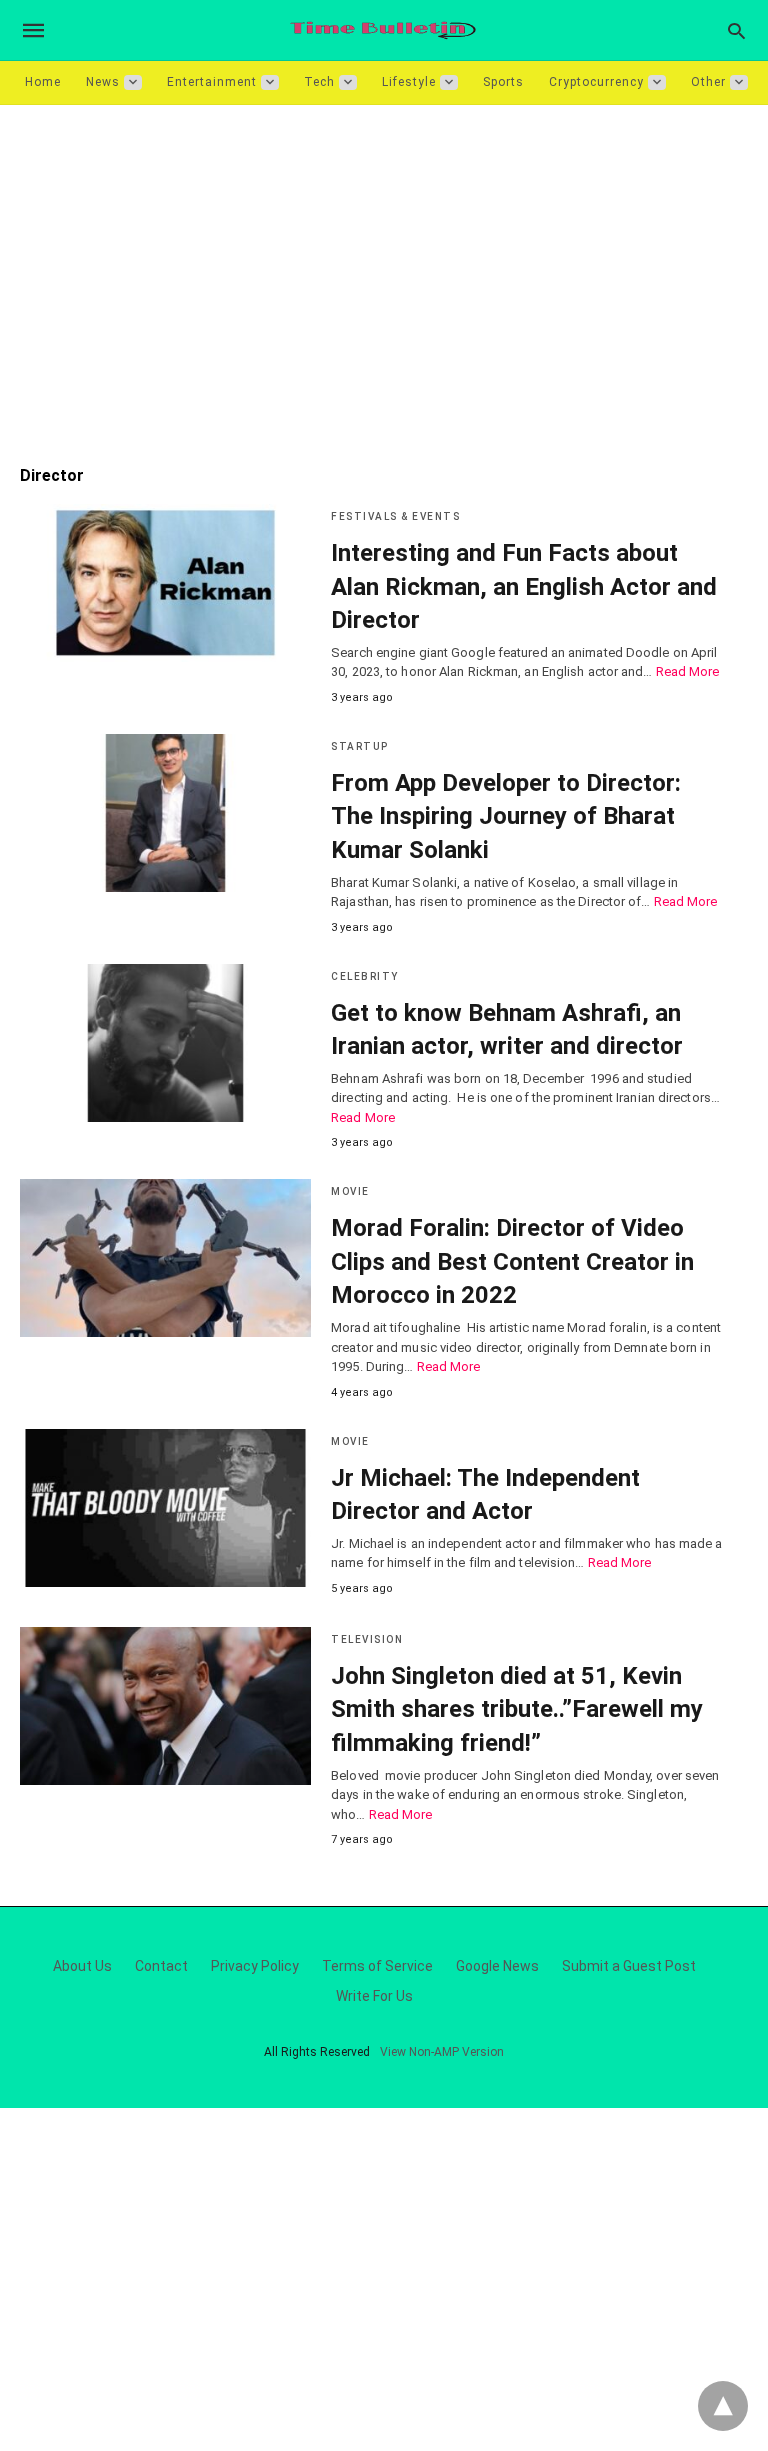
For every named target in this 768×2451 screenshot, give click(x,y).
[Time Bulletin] (383, 30)
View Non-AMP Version (442, 2052)
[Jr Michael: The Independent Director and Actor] (165, 1508)
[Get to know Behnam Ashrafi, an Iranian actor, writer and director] (165, 1043)
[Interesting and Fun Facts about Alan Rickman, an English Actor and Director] (165, 583)
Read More (688, 671)
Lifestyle (409, 82)
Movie (350, 1191)
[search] (736, 30)
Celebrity (365, 976)
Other (708, 82)
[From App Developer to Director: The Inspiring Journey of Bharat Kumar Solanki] (165, 813)
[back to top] (723, 2406)
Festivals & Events (395, 516)
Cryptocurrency (596, 82)
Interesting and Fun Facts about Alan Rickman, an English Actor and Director (524, 586)
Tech (319, 82)
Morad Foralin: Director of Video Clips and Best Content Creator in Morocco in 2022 (512, 1261)
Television (367, 1639)
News (103, 82)
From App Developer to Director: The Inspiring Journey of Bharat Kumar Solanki (506, 816)
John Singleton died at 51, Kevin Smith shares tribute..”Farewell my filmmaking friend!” (517, 1709)
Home (43, 82)
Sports (503, 82)
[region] (384, 275)
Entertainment (212, 82)
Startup (360, 746)
